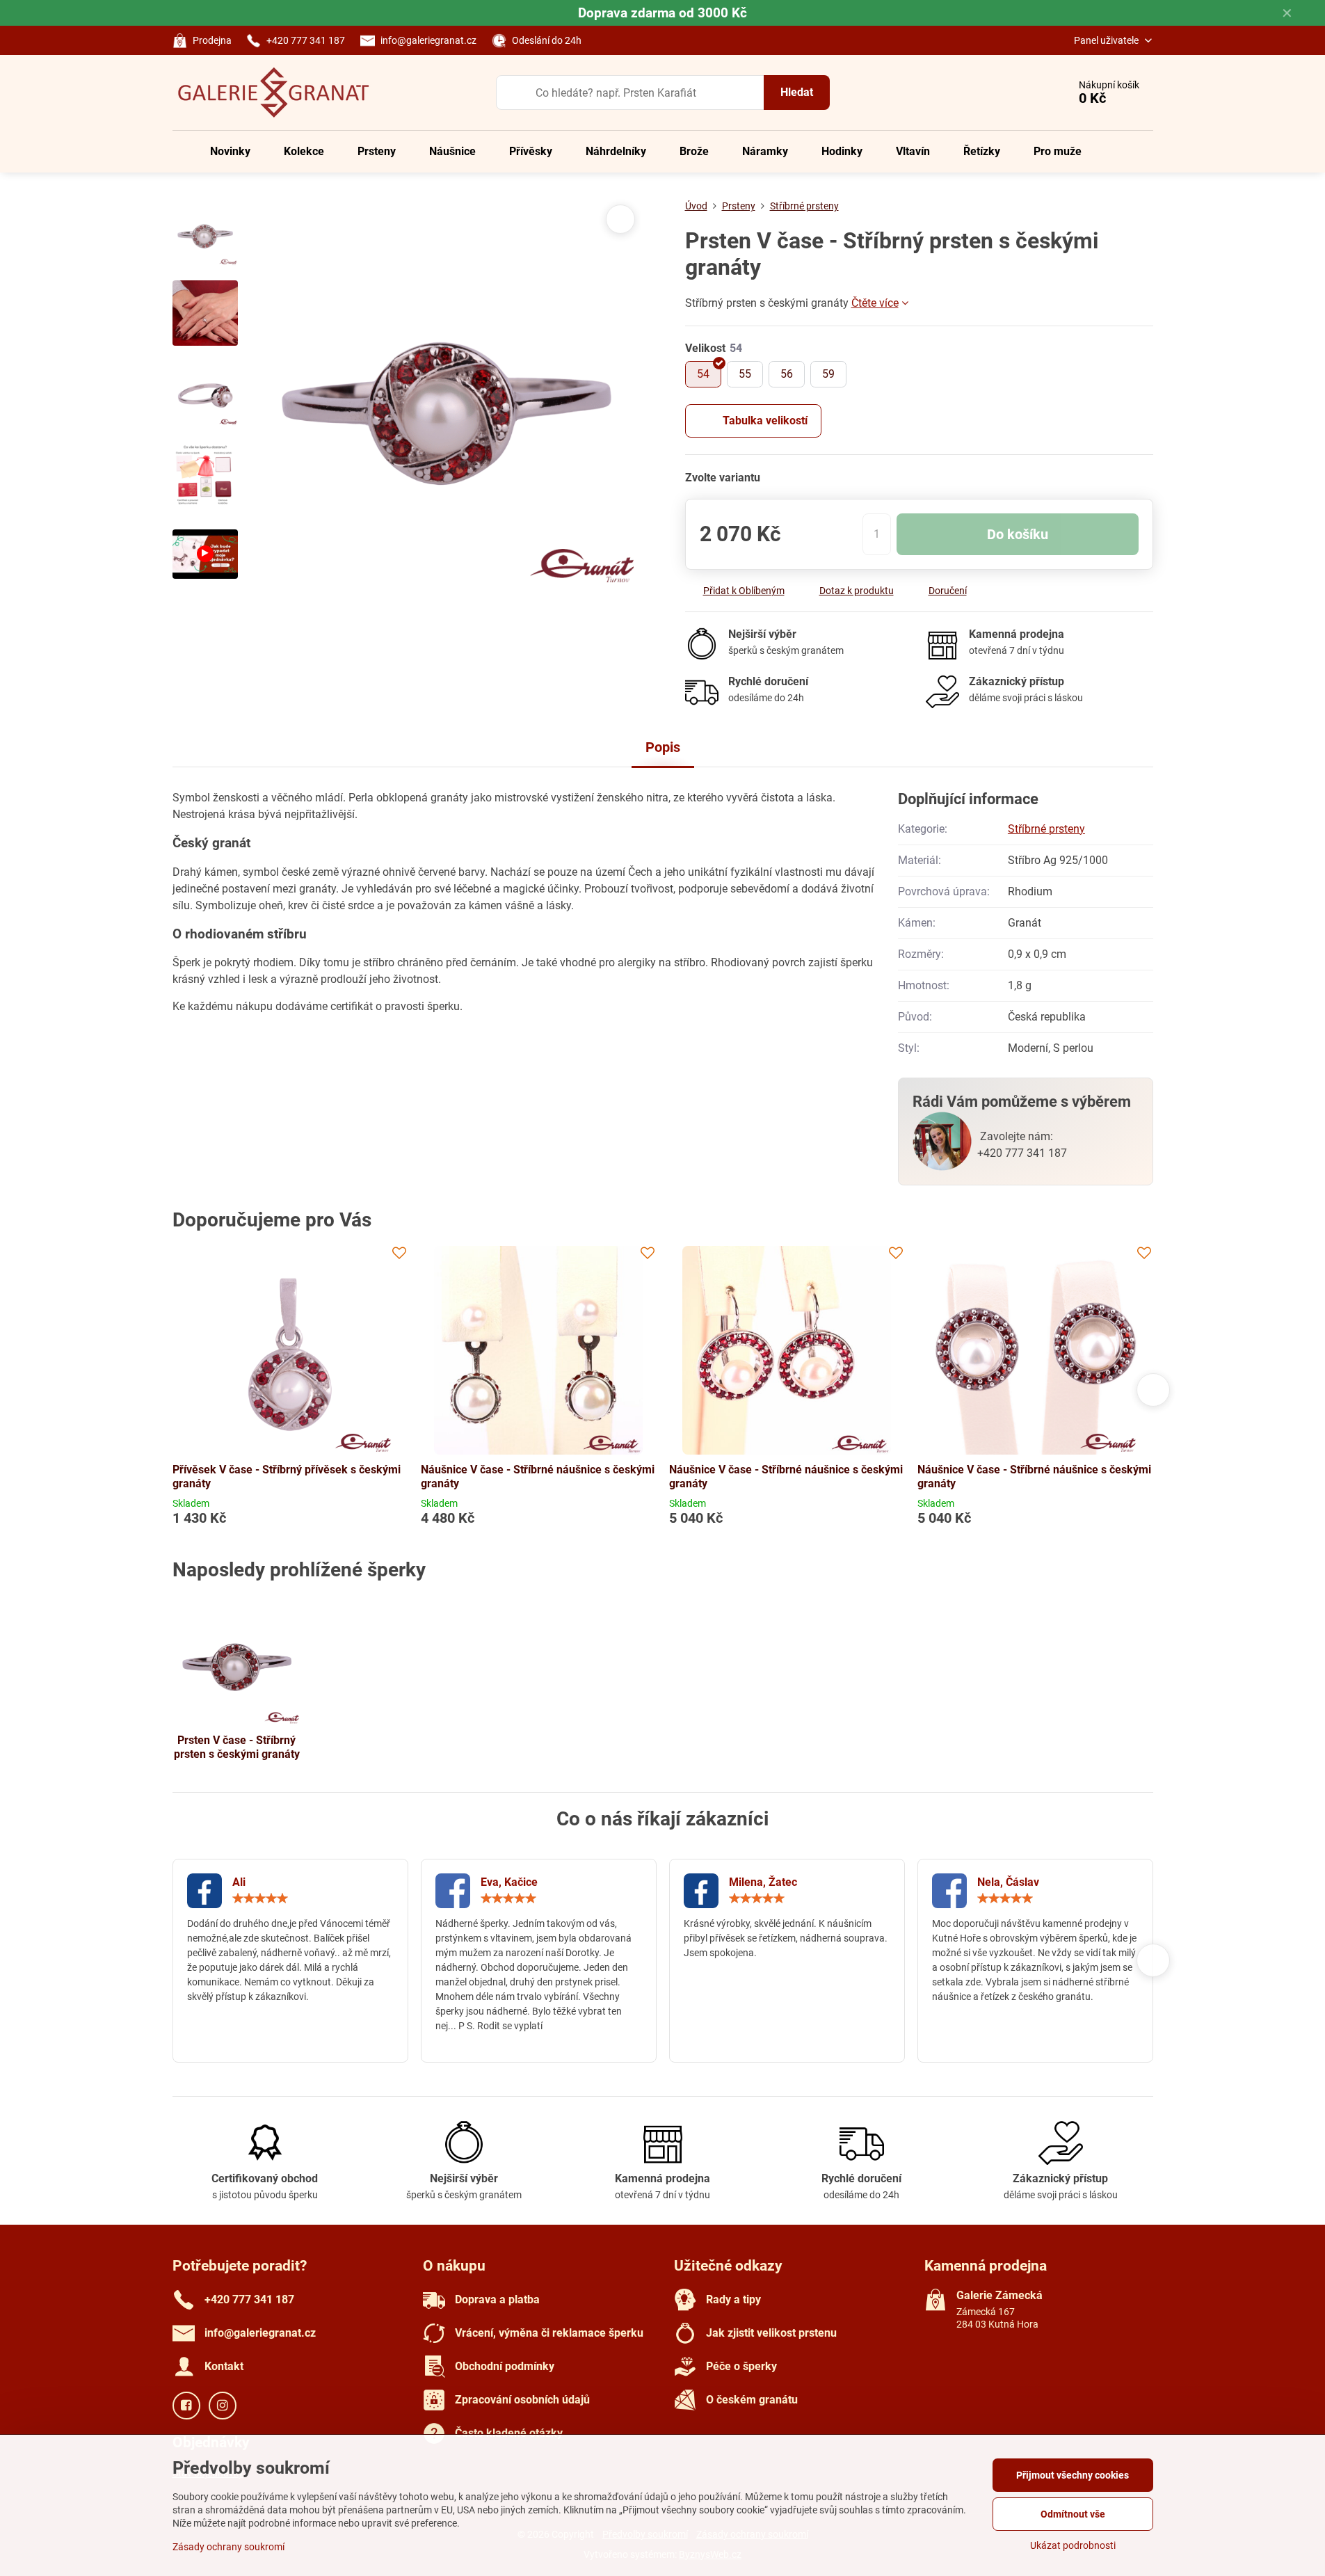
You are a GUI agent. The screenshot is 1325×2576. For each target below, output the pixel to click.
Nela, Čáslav (1008, 1882)
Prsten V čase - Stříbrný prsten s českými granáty (237, 1747)
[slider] (260, 1898)
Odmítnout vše (1073, 2514)
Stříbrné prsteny (1046, 829)
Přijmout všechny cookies (1073, 2475)
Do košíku (1018, 534)
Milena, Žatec (763, 1882)
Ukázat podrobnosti (1073, 2545)
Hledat (797, 92)
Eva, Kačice (509, 1882)
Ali (239, 1882)
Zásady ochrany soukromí (228, 2547)
